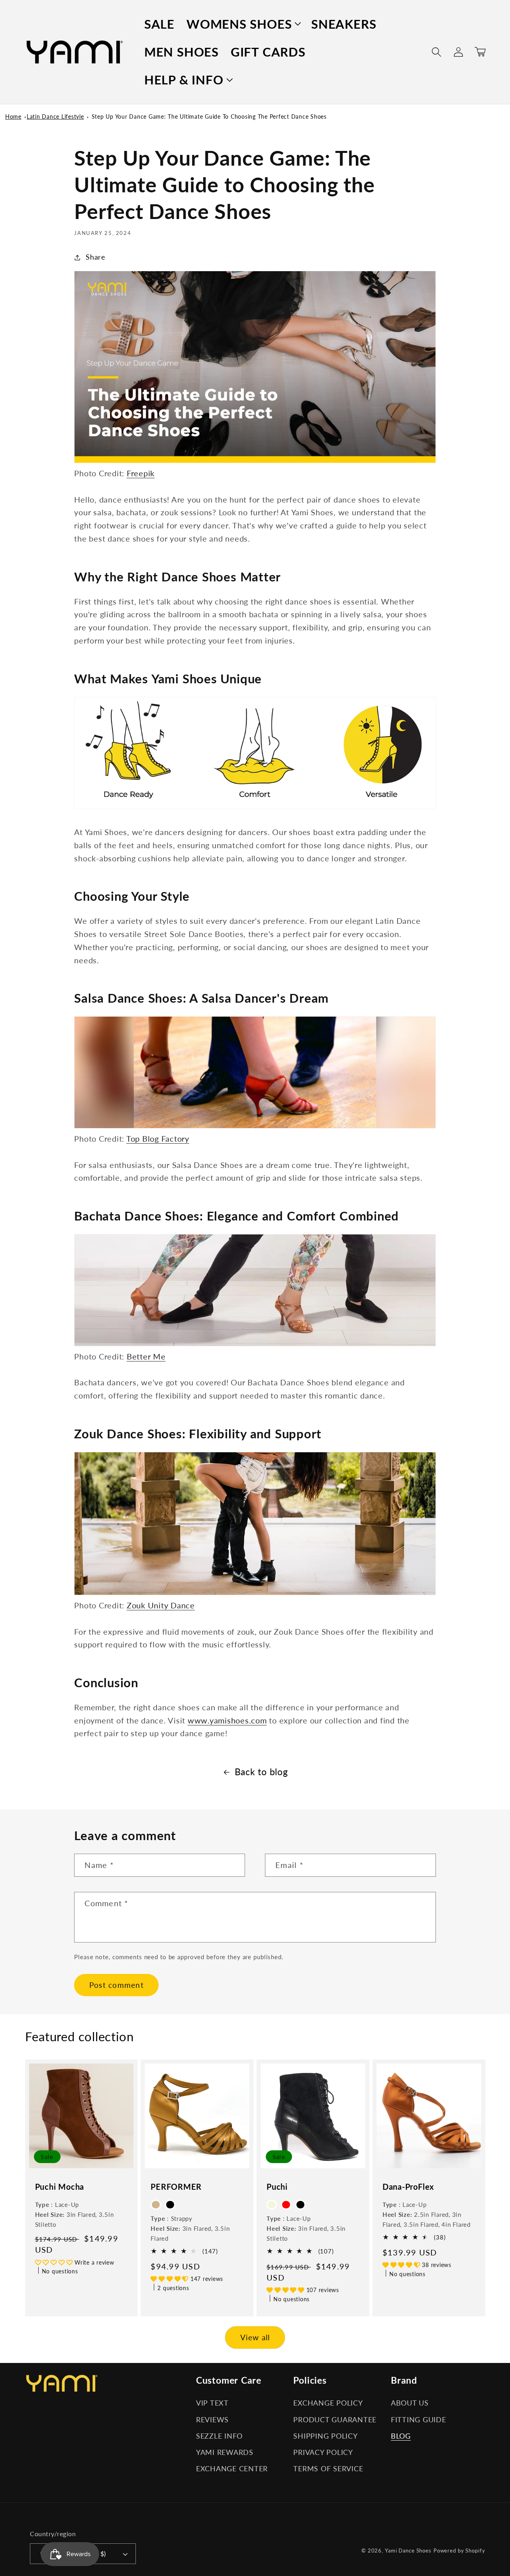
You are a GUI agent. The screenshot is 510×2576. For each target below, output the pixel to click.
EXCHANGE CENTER (232, 2469)
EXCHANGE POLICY (328, 2403)
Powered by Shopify (459, 2551)
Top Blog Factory (158, 1138)
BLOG (401, 2436)
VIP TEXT (212, 2403)
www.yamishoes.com (227, 1720)
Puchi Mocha (60, 2187)
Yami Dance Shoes (408, 2551)
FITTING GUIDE (419, 2420)
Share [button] (96, 257)
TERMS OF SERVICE (328, 2469)
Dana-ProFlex (408, 2187)
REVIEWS (212, 2420)
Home (13, 116)
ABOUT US (410, 2403)
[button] (243, 24)
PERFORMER (176, 2187)
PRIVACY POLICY (323, 2452)
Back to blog (261, 1772)
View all (255, 2337)
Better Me (146, 1356)
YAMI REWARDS (225, 2452)
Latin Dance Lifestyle (55, 116)
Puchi (277, 2187)
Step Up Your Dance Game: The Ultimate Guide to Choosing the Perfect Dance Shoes (209, 116)
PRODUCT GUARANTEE (335, 2420)
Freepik (141, 473)
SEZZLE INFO (219, 2436)
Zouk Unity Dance (161, 1605)
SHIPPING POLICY (325, 2436)
